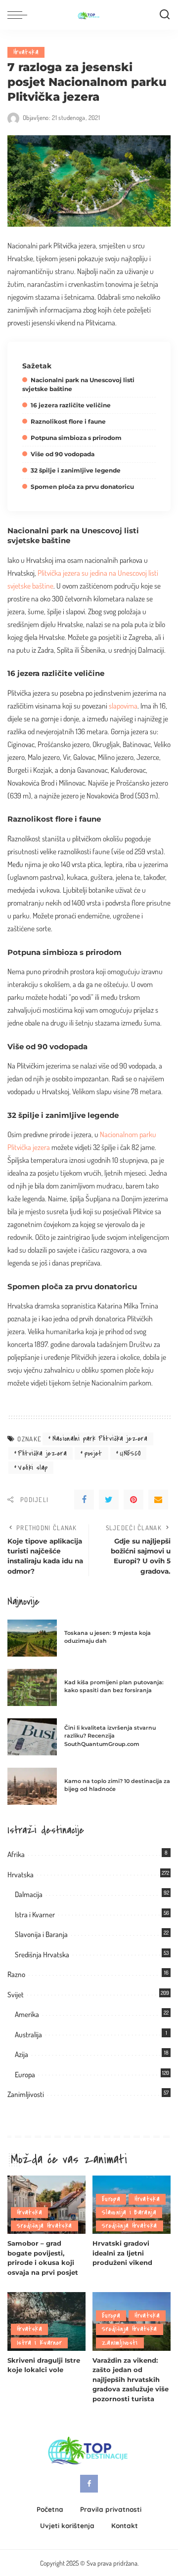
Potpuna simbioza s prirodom (76, 438)
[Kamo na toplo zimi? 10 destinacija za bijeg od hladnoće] (32, 1786)
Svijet (16, 1995)
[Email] (158, 1500)
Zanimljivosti (26, 2094)
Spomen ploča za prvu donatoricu (82, 487)
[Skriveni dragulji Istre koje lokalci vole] (46, 2321)
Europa (25, 2075)
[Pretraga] (165, 15)
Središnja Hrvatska (42, 1955)
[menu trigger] (20, 15)
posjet (93, 1453)
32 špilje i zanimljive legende (76, 470)
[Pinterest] (133, 1500)
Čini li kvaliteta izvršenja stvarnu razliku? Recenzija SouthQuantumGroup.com (110, 1736)
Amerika (27, 2014)
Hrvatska (26, 52)
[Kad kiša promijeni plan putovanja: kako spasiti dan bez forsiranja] (32, 1687)
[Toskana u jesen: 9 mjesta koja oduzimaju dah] (32, 1638)
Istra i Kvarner (35, 1915)
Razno (16, 1974)
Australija (28, 2035)
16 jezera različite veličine (71, 405)
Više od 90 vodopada (63, 454)
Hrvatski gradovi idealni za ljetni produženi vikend (122, 2253)
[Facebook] (84, 1500)
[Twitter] (109, 1500)
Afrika (16, 1854)
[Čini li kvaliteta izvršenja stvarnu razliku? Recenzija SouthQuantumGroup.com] (32, 1737)
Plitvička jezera (42, 1453)
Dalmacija (29, 1894)
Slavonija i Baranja (41, 1934)
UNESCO (130, 1453)
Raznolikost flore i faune (68, 421)
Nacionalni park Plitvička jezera (100, 1439)
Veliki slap (33, 1468)
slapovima (123, 706)
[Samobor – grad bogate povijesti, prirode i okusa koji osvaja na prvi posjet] (46, 2205)
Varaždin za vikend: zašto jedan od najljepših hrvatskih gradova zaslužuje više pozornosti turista (131, 2379)
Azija (22, 2054)
